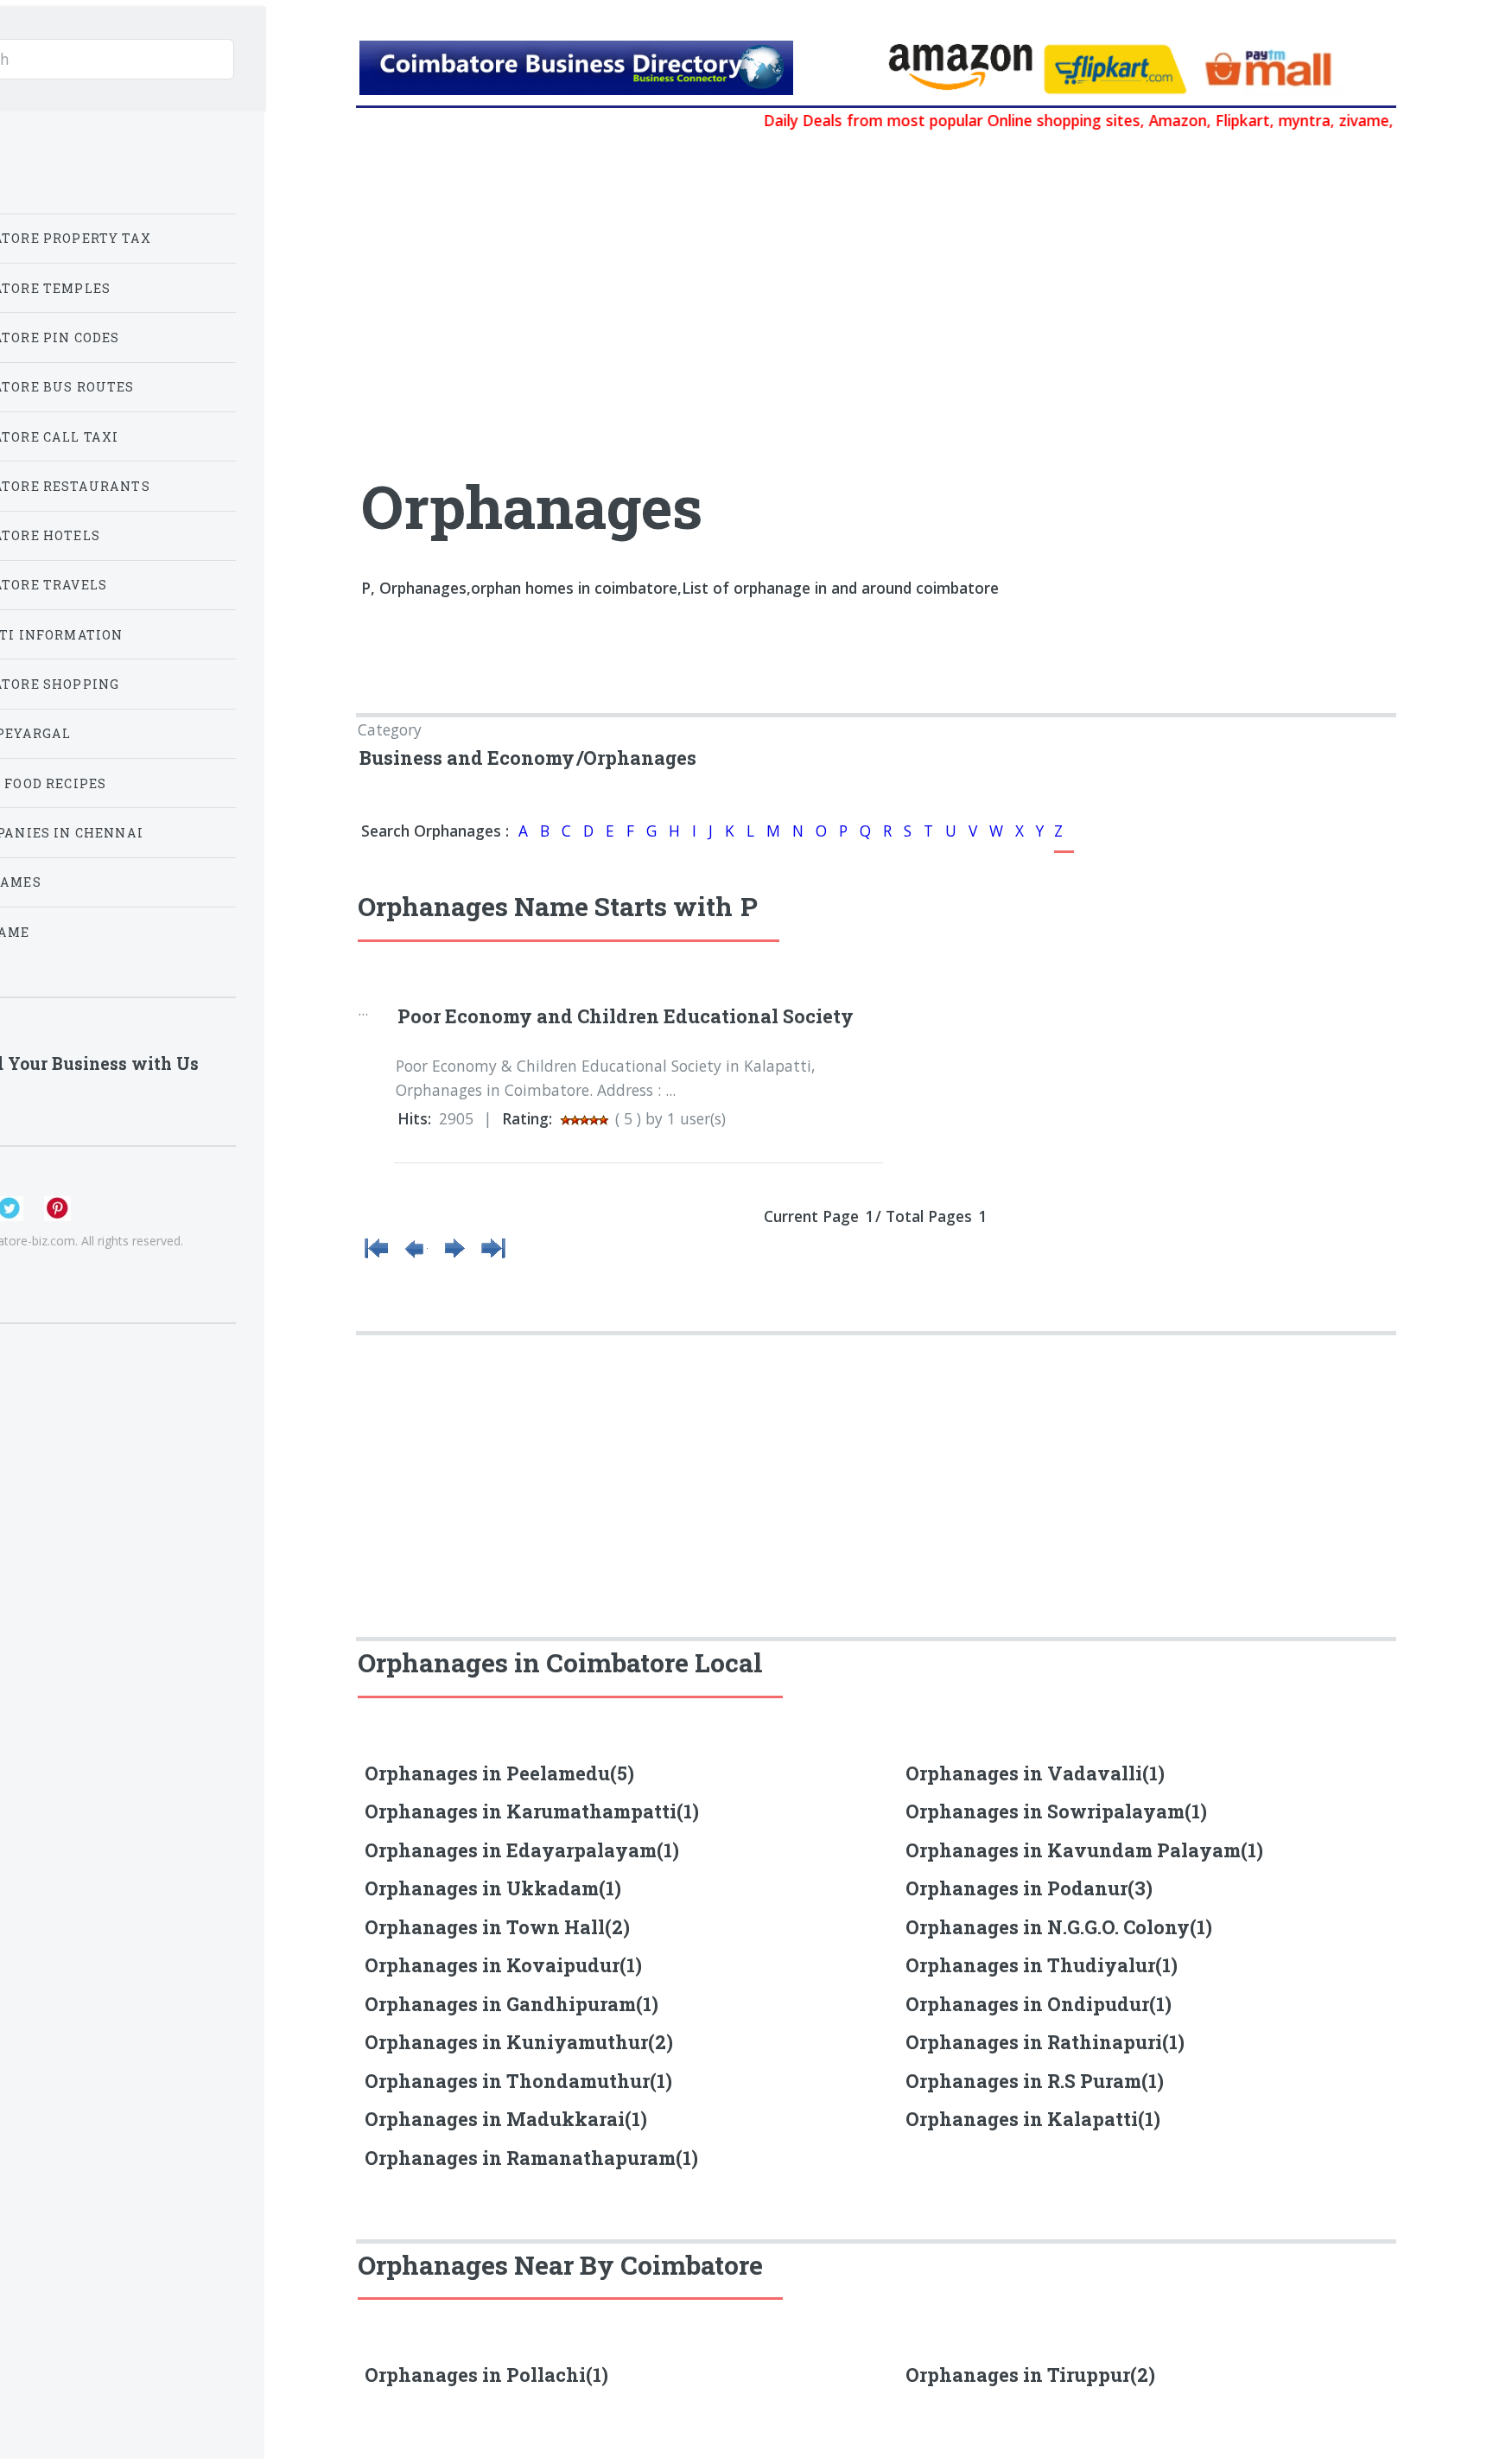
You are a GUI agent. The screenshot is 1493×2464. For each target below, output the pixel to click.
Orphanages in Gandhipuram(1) (511, 2004)
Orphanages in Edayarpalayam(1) (522, 1850)
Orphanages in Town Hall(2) (497, 1927)
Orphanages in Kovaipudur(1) (503, 1965)
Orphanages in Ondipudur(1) (1039, 2004)
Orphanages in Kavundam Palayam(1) (1084, 1850)
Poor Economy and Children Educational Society (626, 1016)
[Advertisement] (683, 264)
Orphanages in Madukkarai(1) (506, 2119)
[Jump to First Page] (377, 1257)
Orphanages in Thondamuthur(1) (518, 2081)
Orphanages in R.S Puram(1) (1035, 2081)
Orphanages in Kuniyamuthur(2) (519, 2042)
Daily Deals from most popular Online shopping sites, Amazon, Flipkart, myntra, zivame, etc (1055, 120)
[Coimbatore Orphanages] (615, 71)
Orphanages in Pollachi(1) (486, 2375)
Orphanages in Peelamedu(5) (499, 1773)
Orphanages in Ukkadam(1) (493, 1888)
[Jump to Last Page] (493, 1257)
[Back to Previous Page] (416, 1257)
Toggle (305, 56)
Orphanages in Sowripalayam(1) (1056, 1811)
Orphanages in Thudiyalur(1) (1042, 1965)
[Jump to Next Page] (454, 1257)
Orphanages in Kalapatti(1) (1033, 2119)
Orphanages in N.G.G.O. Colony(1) (1059, 1927)
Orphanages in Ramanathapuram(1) (531, 2158)
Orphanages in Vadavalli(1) (1035, 1773)
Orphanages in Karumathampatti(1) (532, 1811)
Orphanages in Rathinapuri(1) (1045, 2042)
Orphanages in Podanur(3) (1029, 1888)
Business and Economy (467, 758)
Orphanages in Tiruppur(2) (1030, 2375)
